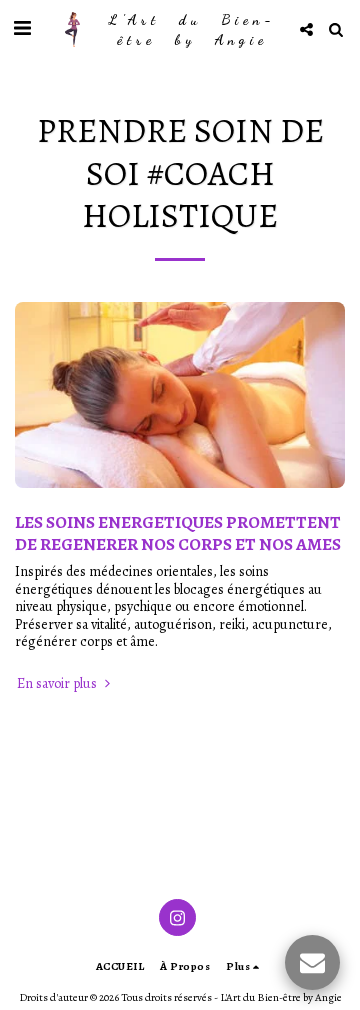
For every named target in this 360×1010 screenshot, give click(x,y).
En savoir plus (58, 684)
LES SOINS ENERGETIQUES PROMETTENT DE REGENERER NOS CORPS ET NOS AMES (178, 533)
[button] (22, 28)
